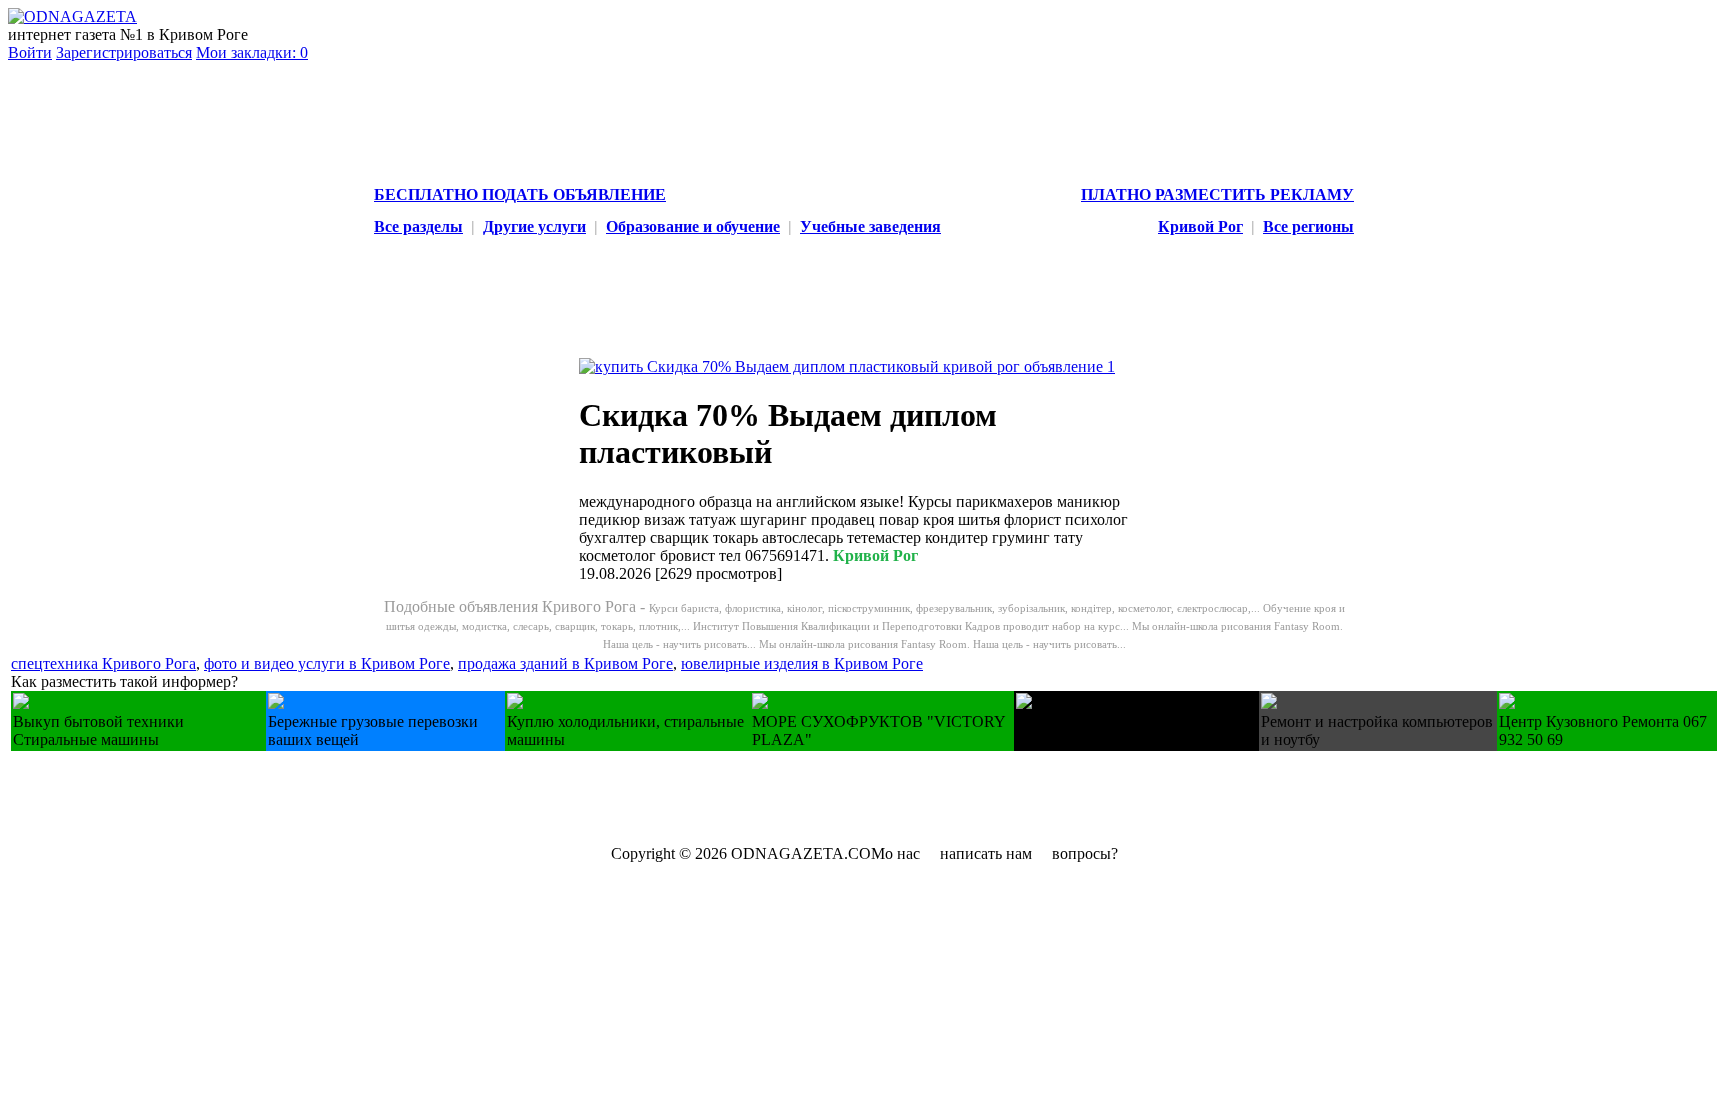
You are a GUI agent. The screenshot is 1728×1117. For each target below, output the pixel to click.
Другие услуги (534, 226)
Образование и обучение (693, 226)
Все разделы (418, 226)
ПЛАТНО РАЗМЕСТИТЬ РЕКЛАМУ (1217, 194)
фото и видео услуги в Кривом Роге (327, 663)
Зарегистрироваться (124, 52)
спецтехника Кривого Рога (103, 663)
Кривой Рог (1200, 226)
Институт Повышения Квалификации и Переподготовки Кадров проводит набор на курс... (912, 626)
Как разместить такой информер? (124, 681)
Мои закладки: (252, 52)
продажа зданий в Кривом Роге (565, 663)
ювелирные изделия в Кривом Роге (802, 663)
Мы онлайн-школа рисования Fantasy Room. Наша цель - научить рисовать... (942, 644)
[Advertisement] (375, 796)
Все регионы (1308, 226)
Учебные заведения (870, 226)
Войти (30, 52)
